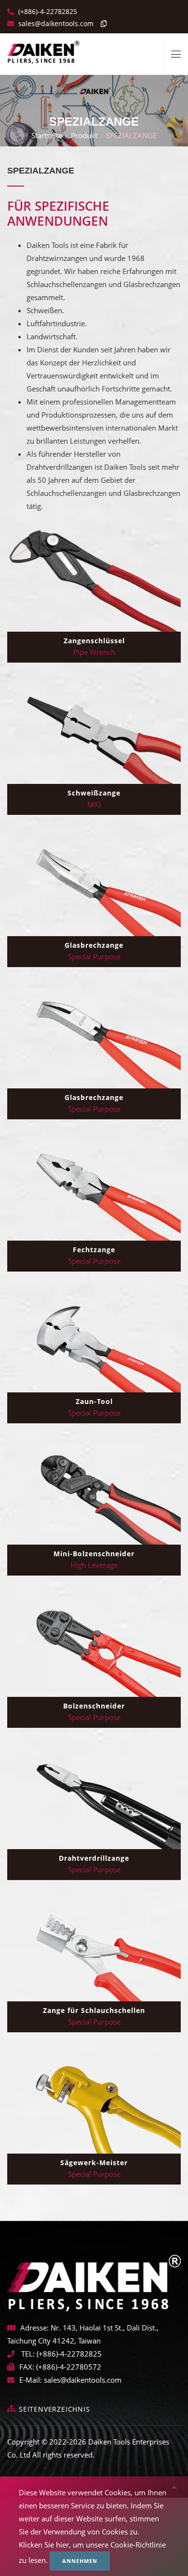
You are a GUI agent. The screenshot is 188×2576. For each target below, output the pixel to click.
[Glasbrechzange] (94, 884)
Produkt (84, 135)
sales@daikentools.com (83, 2380)
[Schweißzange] (94, 732)
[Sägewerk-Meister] (94, 2101)
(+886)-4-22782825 (47, 11)
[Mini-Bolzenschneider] (94, 1492)
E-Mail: (31, 2380)
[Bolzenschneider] (94, 1645)
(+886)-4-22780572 (69, 2367)
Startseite (47, 135)
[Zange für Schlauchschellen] (94, 1949)
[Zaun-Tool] (94, 1341)
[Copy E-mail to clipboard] (101, 23)
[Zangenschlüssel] (94, 579)
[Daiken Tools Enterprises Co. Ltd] (43, 48)
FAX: (27, 2367)
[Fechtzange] (94, 1188)
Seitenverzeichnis (54, 2409)
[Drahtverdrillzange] (94, 1797)
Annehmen (80, 2561)
